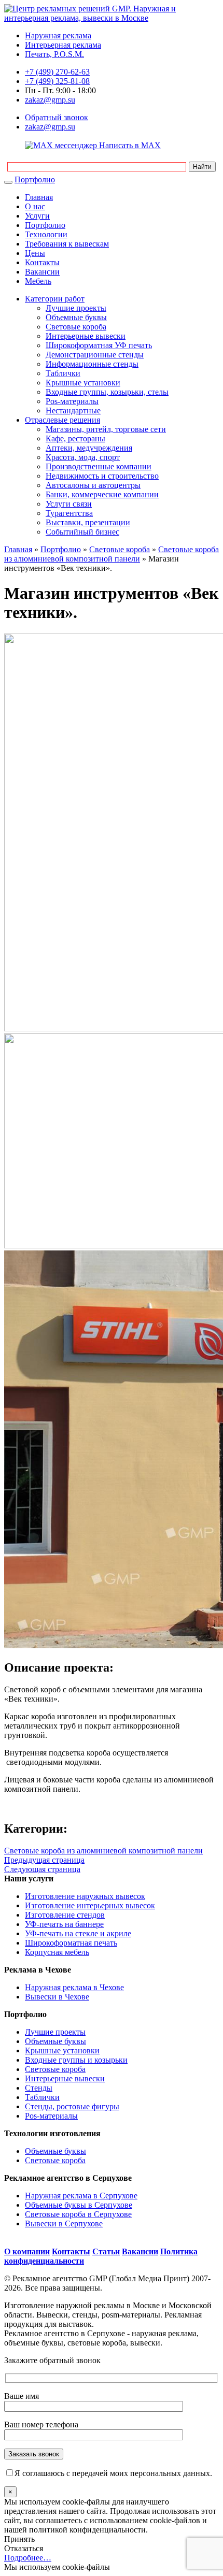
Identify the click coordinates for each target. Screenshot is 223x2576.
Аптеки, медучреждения (89, 448)
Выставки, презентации (88, 522)
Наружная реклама (58, 35)
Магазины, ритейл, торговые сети (106, 429)
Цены (35, 253)
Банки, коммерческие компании (102, 494)
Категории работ (55, 299)
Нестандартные (73, 411)
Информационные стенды (92, 364)
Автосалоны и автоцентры (93, 485)
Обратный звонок (57, 117)
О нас (35, 206)
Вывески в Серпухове (64, 2224)
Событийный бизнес (82, 532)
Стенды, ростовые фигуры (72, 2106)
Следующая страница (42, 1869)
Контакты (42, 262)
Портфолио (35, 179)
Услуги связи (69, 504)
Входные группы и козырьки (76, 2060)
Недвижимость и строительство (102, 476)
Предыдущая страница (44, 1860)
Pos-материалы (72, 401)
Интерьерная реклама (63, 45)
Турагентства (69, 513)
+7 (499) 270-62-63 (57, 72)
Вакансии (42, 272)
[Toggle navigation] (8, 182)
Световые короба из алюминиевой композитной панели (112, 554)
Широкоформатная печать (71, 1943)
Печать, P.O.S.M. (54, 54)
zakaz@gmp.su (50, 100)
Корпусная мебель (57, 1952)
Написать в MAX (129, 145)
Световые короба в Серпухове (78, 2214)
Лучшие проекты (76, 308)
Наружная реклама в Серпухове (81, 2196)
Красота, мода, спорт (83, 457)
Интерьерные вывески (86, 336)
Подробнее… (28, 2558)
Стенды (39, 2088)
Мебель (38, 281)
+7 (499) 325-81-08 (57, 81)
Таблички (63, 373)
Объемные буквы (76, 317)
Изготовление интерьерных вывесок (90, 1905)
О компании (27, 2251)
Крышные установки (83, 383)
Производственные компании (99, 466)
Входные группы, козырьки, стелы (107, 392)
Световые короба (76, 327)
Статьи (106, 2251)
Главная (39, 197)
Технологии (46, 234)
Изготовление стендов (65, 1915)
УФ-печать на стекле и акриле (78, 1933)
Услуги (37, 216)
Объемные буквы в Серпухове (79, 2205)
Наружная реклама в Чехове (74, 1987)
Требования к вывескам (67, 244)
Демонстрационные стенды (95, 355)
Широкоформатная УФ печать (99, 345)
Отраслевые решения (62, 420)
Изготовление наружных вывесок (85, 1896)
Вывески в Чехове (57, 1997)
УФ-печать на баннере (64, 1924)
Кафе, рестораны (75, 438)
